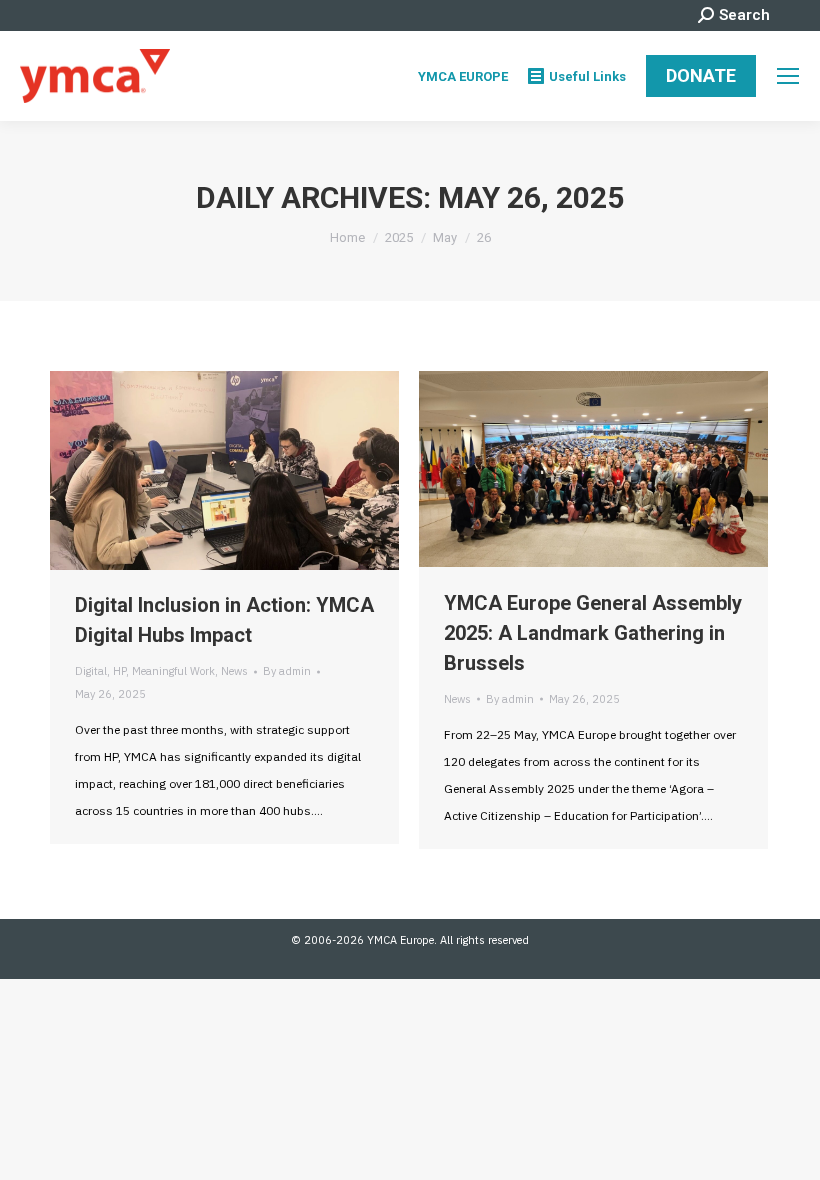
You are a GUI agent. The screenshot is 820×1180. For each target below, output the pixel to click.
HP (119, 671)
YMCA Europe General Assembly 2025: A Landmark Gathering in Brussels (593, 633)
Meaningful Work (173, 671)
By (287, 671)
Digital (91, 671)
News (234, 671)
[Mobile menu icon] (788, 76)
